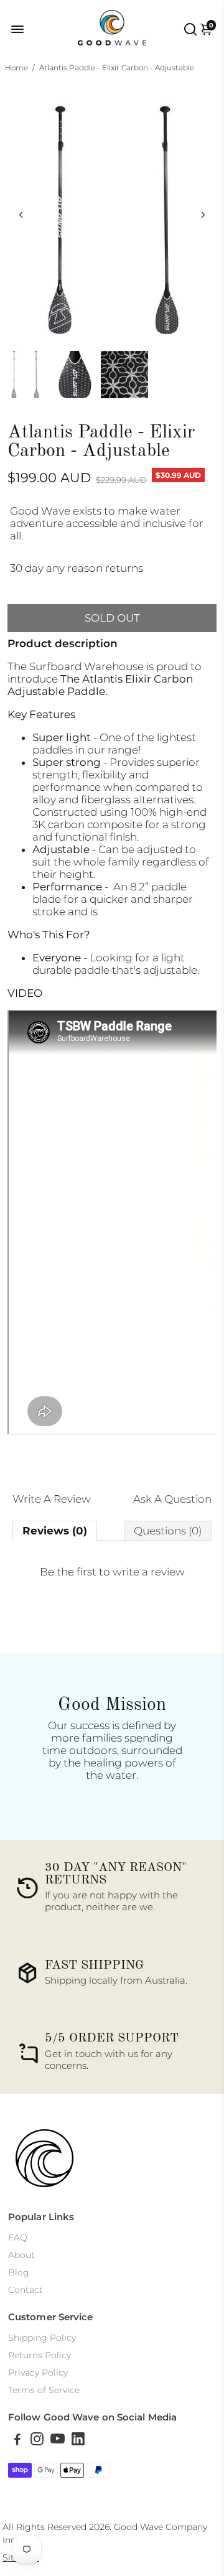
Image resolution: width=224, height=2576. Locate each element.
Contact (26, 2290)
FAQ (18, 2238)
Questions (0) (168, 1531)
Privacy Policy (38, 2373)
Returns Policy (40, 2355)
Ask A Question (172, 1499)
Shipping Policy (42, 2338)
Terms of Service (44, 2390)
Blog (19, 2272)
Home (16, 68)
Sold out (112, 618)
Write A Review (52, 1499)
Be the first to (112, 1572)
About (21, 2255)
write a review (149, 1572)
